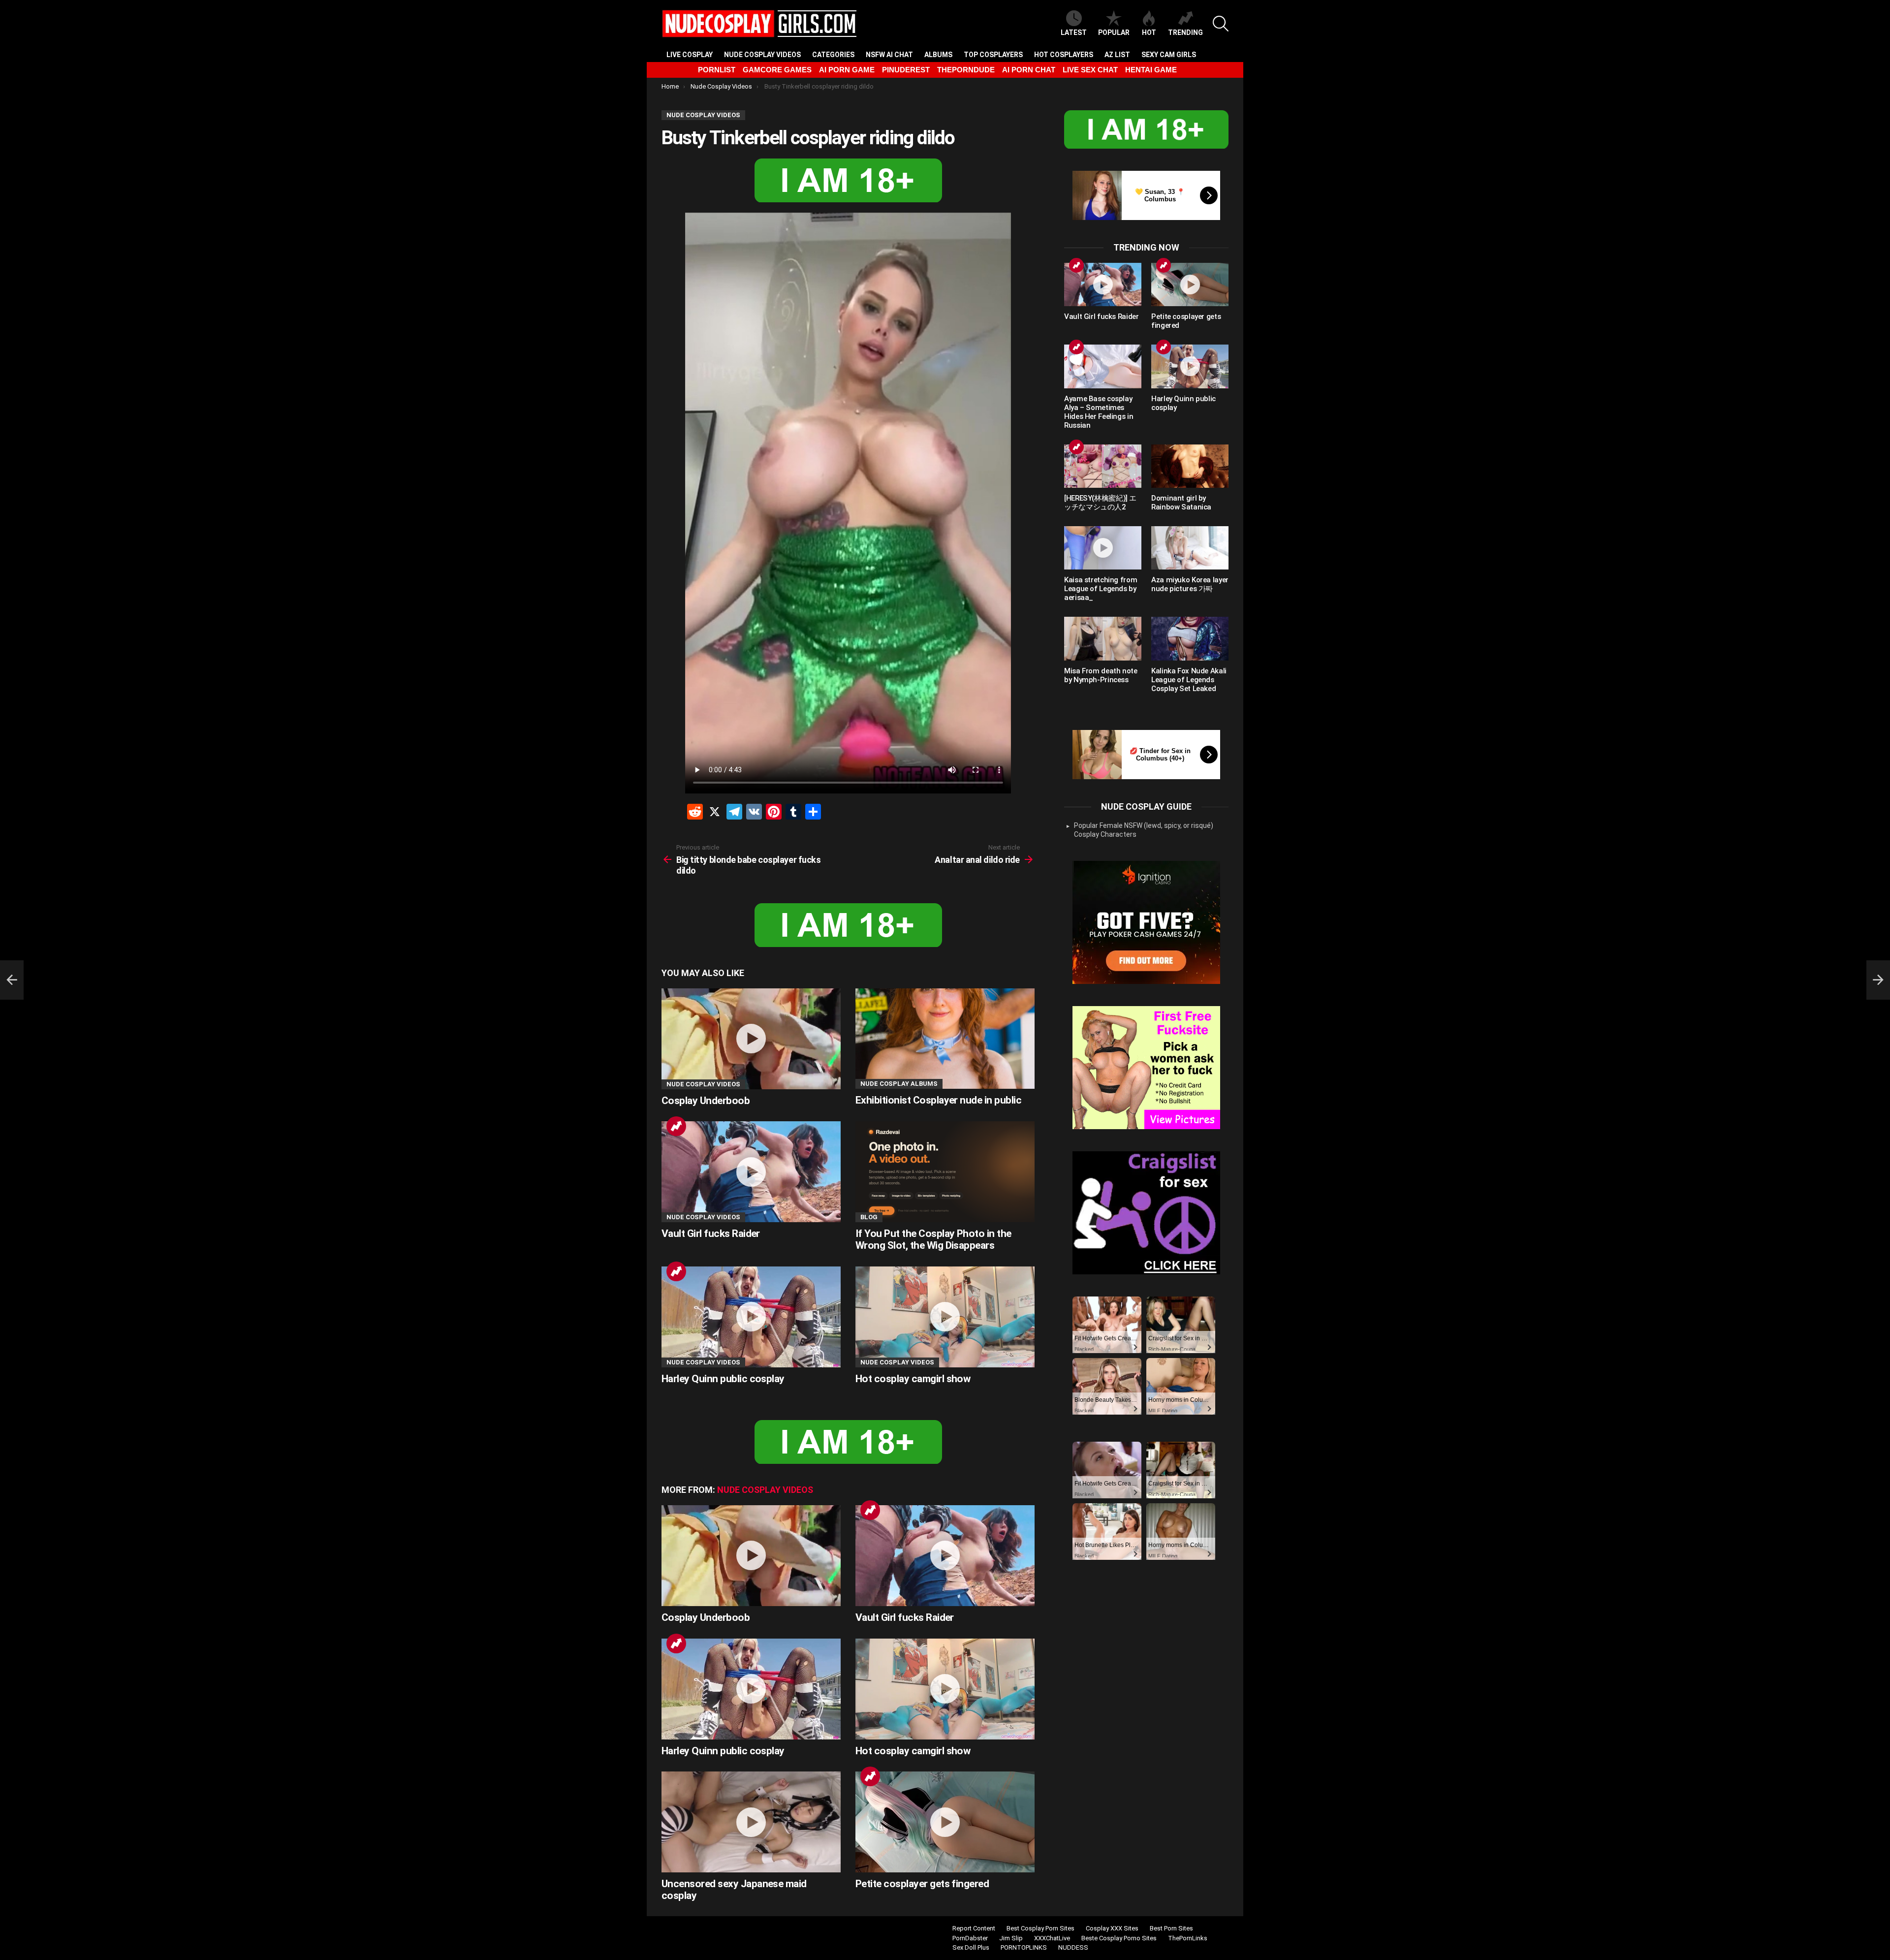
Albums (938, 55)
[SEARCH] (1221, 24)
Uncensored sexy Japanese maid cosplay (734, 1890)
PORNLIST (717, 70)
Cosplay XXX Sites (1112, 1928)
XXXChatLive (1052, 1938)
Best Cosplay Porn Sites (1040, 1928)
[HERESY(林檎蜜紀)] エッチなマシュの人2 (1100, 503)
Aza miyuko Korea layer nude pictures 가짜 (1190, 584)
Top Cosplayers (993, 55)
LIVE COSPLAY (690, 55)
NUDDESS (1073, 1947)
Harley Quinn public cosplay (723, 1379)
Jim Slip (1011, 1938)
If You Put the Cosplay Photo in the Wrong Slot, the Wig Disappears (933, 1239)
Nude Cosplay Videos (762, 55)
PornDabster (970, 1938)
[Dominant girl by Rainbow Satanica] (1190, 466)
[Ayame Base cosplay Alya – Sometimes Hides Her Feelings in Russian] (1103, 366)
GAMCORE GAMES (777, 70)
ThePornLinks (1188, 1938)
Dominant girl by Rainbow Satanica (1181, 503)
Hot (1149, 32)
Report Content (974, 1928)
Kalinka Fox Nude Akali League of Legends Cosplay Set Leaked (1189, 680)
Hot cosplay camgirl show (913, 1379)
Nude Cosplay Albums (899, 1084)
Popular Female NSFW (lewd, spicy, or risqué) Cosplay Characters (1144, 830)
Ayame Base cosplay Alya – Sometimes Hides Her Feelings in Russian (1099, 412)
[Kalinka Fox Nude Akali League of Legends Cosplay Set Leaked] (1190, 638)
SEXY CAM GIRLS (1169, 55)
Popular (1114, 32)
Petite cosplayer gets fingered (922, 1884)
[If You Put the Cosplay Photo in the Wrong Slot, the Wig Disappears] (945, 1172)
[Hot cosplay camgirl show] (945, 1317)
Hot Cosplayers (1064, 55)
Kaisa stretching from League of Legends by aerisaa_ (1101, 589)
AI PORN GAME (847, 70)
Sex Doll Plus (971, 1947)
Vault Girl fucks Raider (711, 1233)
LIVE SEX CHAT (1090, 70)
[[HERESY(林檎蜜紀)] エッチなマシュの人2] (1103, 466)
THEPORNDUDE (966, 70)
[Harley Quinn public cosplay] (751, 1317)
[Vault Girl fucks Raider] (751, 1172)
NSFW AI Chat (889, 55)
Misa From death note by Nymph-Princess (1101, 675)
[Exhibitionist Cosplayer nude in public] (945, 1039)
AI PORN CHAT (1029, 70)
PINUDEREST (906, 70)
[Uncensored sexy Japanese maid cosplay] (751, 1822)
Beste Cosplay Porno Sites (1119, 1938)
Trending (1185, 32)
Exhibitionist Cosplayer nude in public (938, 1100)
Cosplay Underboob (706, 1101)
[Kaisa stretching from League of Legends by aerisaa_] (1103, 548)
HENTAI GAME (1151, 70)
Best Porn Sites (1171, 1928)
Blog (869, 1217)
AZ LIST (1117, 55)
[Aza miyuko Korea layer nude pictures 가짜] (1190, 548)
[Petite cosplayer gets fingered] (945, 1822)
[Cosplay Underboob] (751, 1039)
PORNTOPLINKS (1024, 1947)
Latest (1074, 32)
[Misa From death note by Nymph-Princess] (1103, 638)
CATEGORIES (833, 55)
